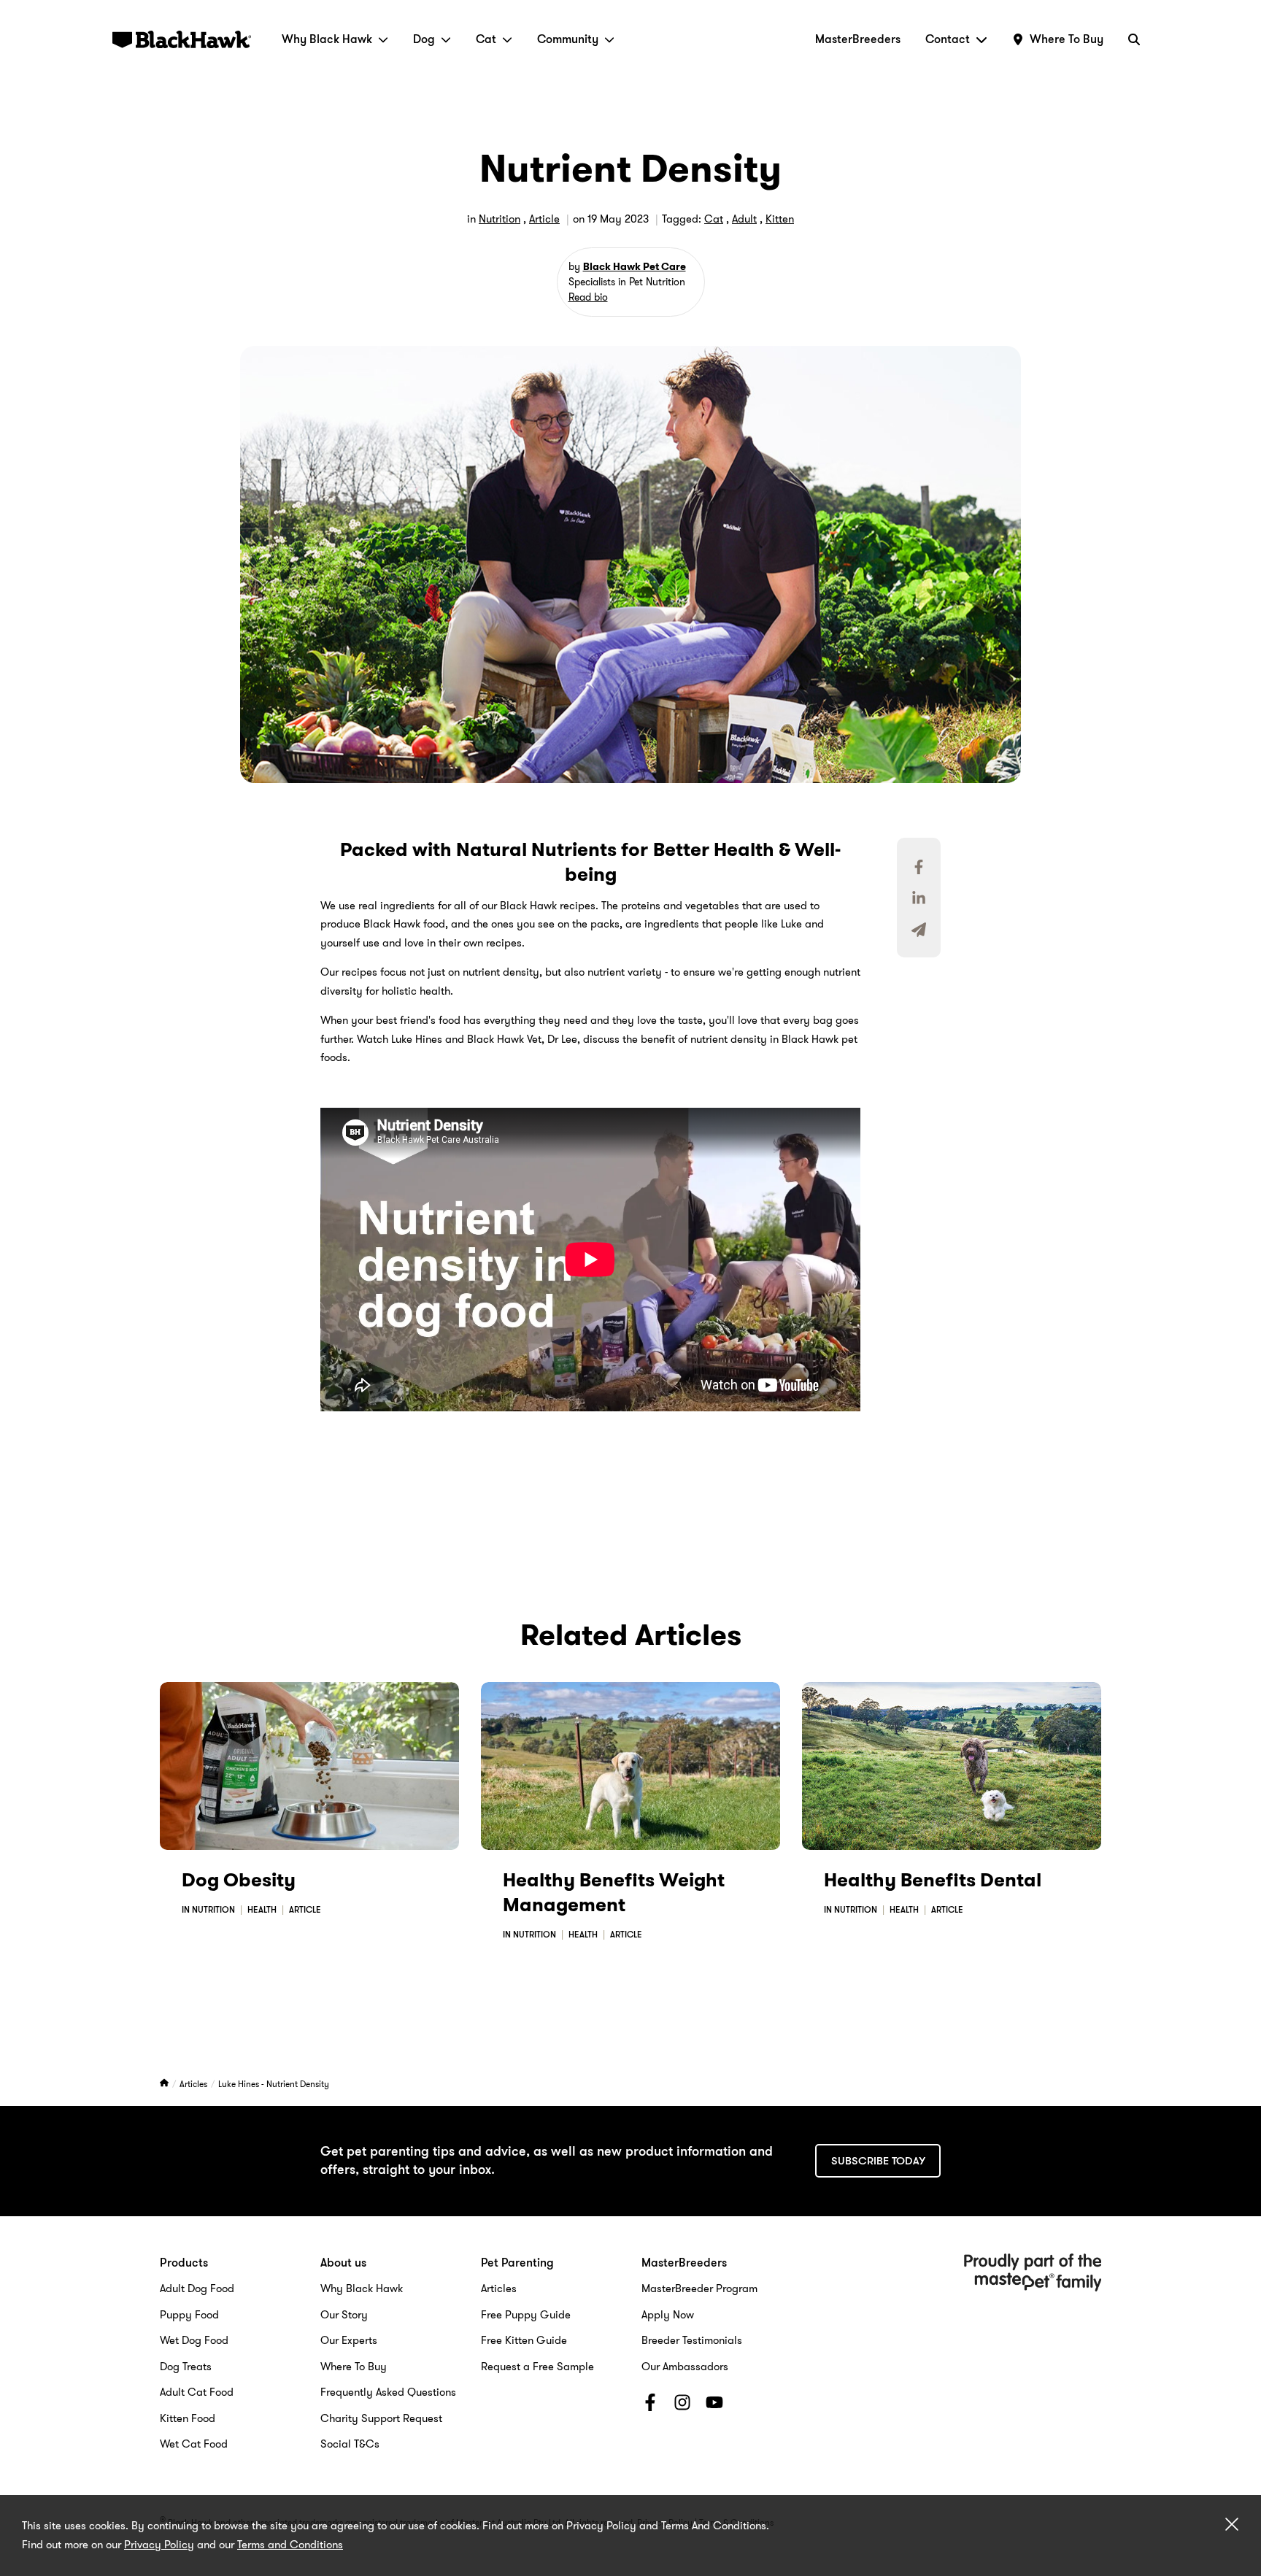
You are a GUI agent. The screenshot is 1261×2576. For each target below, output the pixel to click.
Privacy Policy (159, 2545)
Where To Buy (354, 2367)
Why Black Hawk (327, 39)
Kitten (780, 219)
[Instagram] (682, 2405)
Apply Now (668, 2315)
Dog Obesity (239, 1880)
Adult (744, 219)
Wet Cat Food (194, 2444)
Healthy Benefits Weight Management (614, 1893)
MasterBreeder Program (699, 2288)
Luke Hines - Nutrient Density (274, 2084)
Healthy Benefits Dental (933, 1880)
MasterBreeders (858, 39)
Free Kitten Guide (524, 2340)
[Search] (1134, 39)
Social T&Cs (350, 2444)
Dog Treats (186, 2367)
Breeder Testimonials (692, 2340)
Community (568, 39)
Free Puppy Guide (526, 2315)
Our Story (344, 2315)
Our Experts (349, 2340)
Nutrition (500, 219)
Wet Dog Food (194, 2340)
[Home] (165, 2084)
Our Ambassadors (685, 2367)
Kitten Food (188, 2418)
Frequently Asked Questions (388, 2392)
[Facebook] (650, 2405)
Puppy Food (189, 2315)
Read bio (588, 297)
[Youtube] (714, 2405)
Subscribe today (878, 2161)
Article (544, 219)
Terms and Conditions (290, 2545)
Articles (194, 2084)
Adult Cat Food (197, 2392)
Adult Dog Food (197, 2288)
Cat (486, 39)
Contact (948, 39)
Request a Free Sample (537, 2367)
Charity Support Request (381, 2418)
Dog (424, 39)
